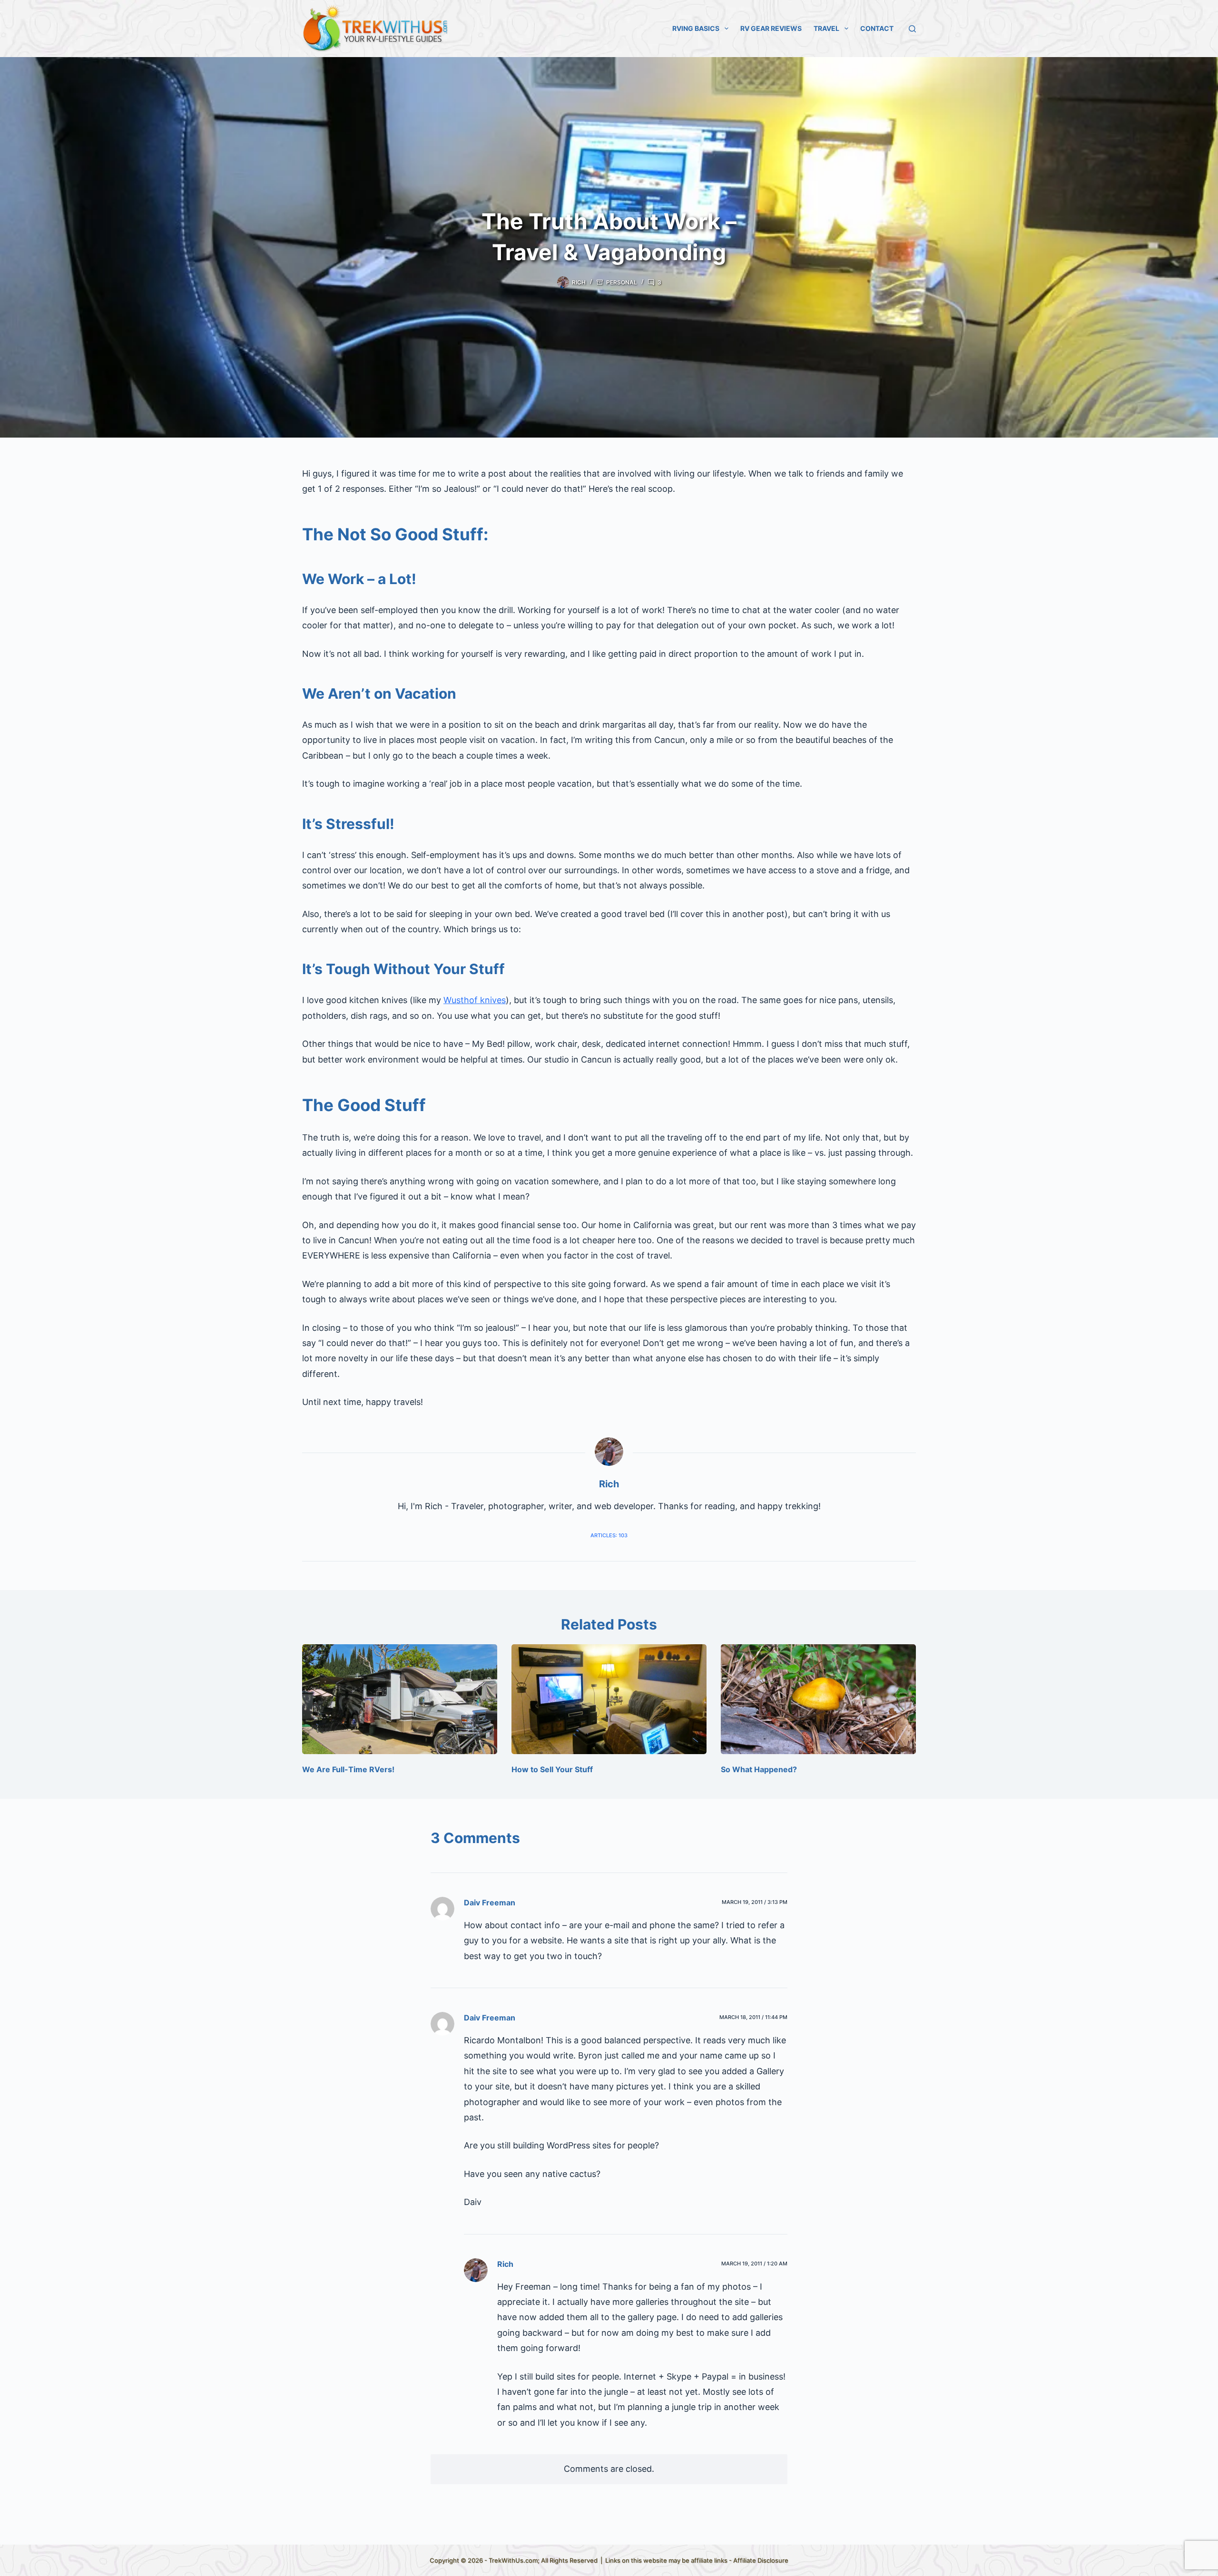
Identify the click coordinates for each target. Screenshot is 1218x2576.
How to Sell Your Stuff (552, 1769)
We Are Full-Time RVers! (348, 1769)
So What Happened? (759, 1769)
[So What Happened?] (818, 1699)
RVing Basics (696, 28)
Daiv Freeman (490, 1903)
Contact (877, 28)
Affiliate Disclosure (761, 2560)
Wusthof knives (475, 1000)
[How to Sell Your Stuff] (609, 1699)
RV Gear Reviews (771, 28)
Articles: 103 (609, 1535)
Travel (826, 28)
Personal (622, 282)
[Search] (912, 29)
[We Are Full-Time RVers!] (400, 1699)
